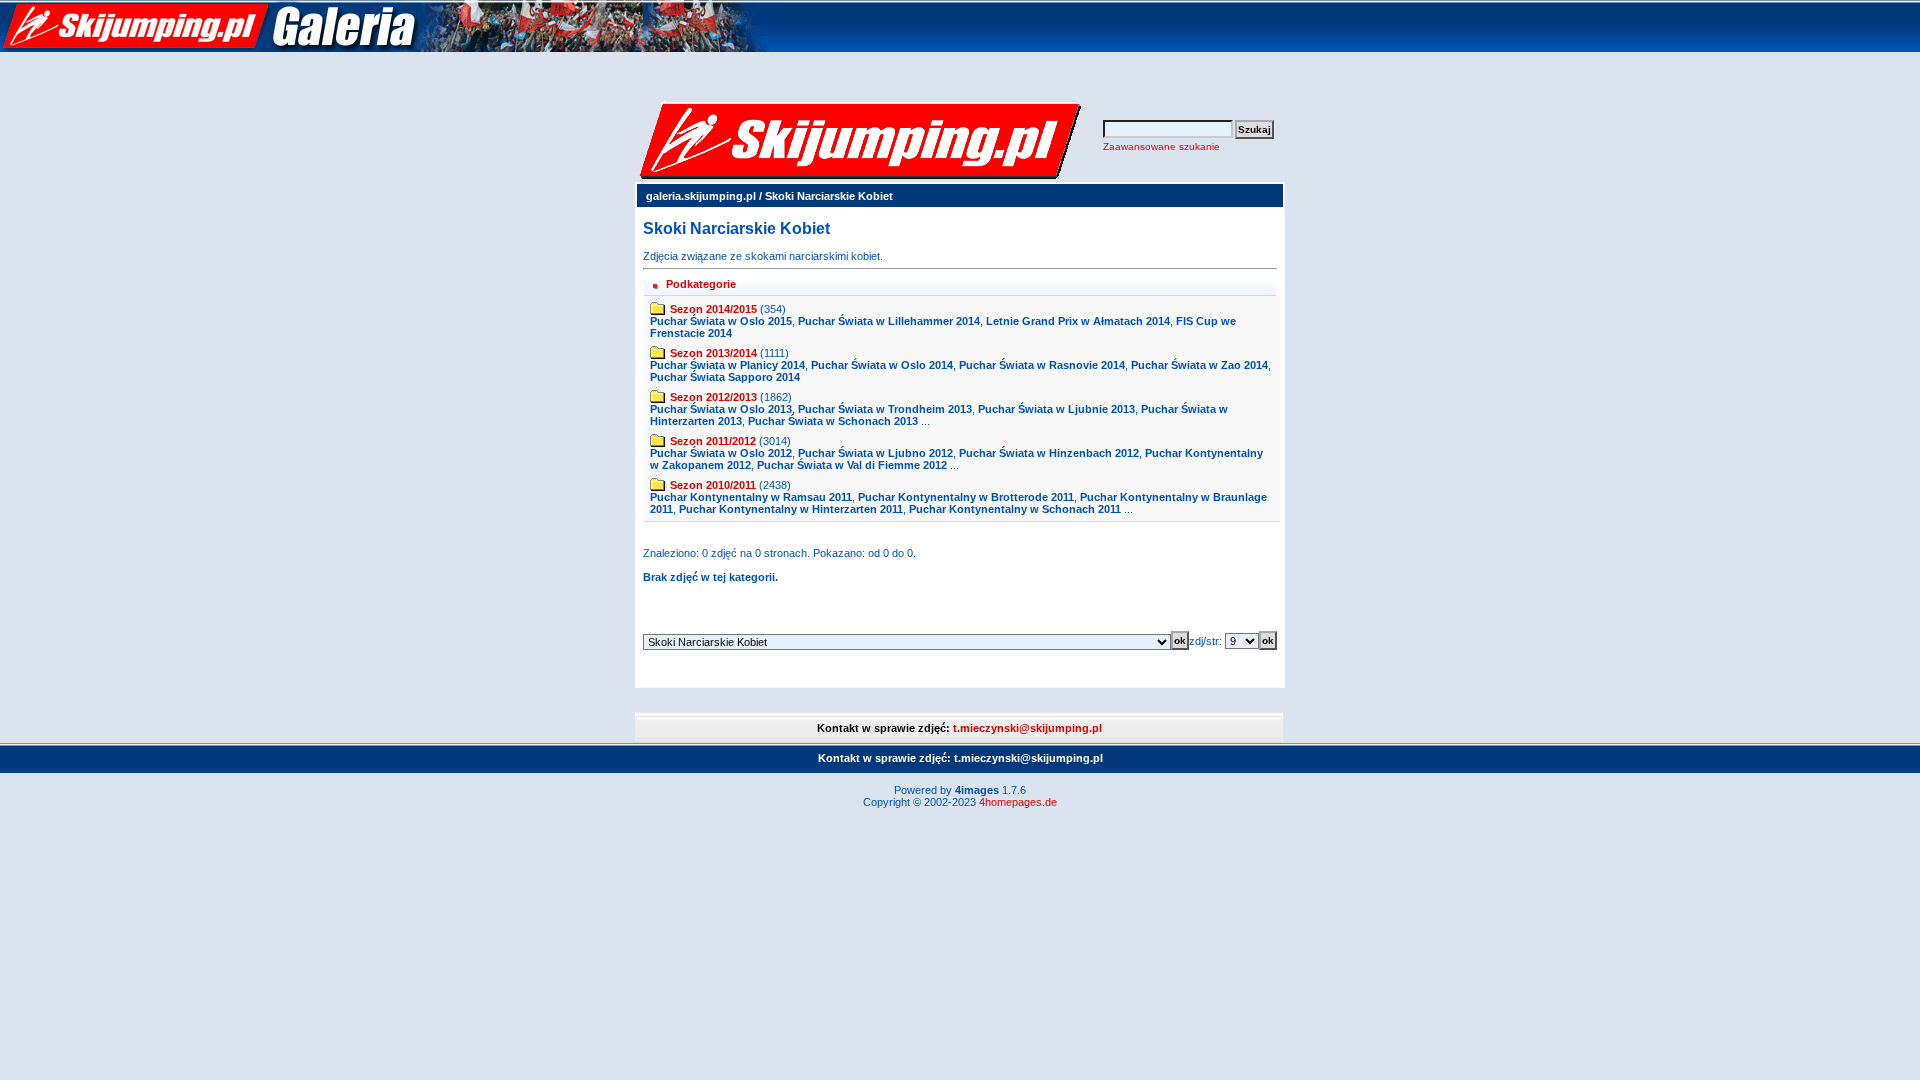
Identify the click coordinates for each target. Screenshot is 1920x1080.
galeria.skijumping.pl (701, 196)
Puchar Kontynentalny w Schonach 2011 (1015, 509)
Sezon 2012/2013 (713, 397)
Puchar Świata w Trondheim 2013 (885, 409)
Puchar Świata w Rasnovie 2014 (1042, 365)
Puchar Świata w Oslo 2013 (721, 409)
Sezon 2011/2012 (713, 441)
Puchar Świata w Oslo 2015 (721, 321)
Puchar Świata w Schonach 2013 (833, 421)
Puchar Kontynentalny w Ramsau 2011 (751, 497)
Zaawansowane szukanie (1161, 146)
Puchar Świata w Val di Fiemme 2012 (852, 465)
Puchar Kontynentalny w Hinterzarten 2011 (791, 509)
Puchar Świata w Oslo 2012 (721, 453)
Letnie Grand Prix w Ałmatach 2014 (1078, 321)
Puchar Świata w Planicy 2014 (727, 365)
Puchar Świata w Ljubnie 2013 (1056, 409)
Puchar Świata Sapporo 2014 (725, 377)
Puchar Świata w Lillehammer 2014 (889, 321)
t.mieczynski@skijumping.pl (1027, 728)
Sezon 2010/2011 (713, 485)
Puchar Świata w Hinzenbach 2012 (1049, 453)
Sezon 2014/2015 (713, 309)
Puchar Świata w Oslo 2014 (882, 365)
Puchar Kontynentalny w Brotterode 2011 (966, 497)
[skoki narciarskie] (385, 48)
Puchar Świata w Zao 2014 (1199, 365)
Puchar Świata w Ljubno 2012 (875, 453)
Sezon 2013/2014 (713, 353)
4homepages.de (1018, 802)
